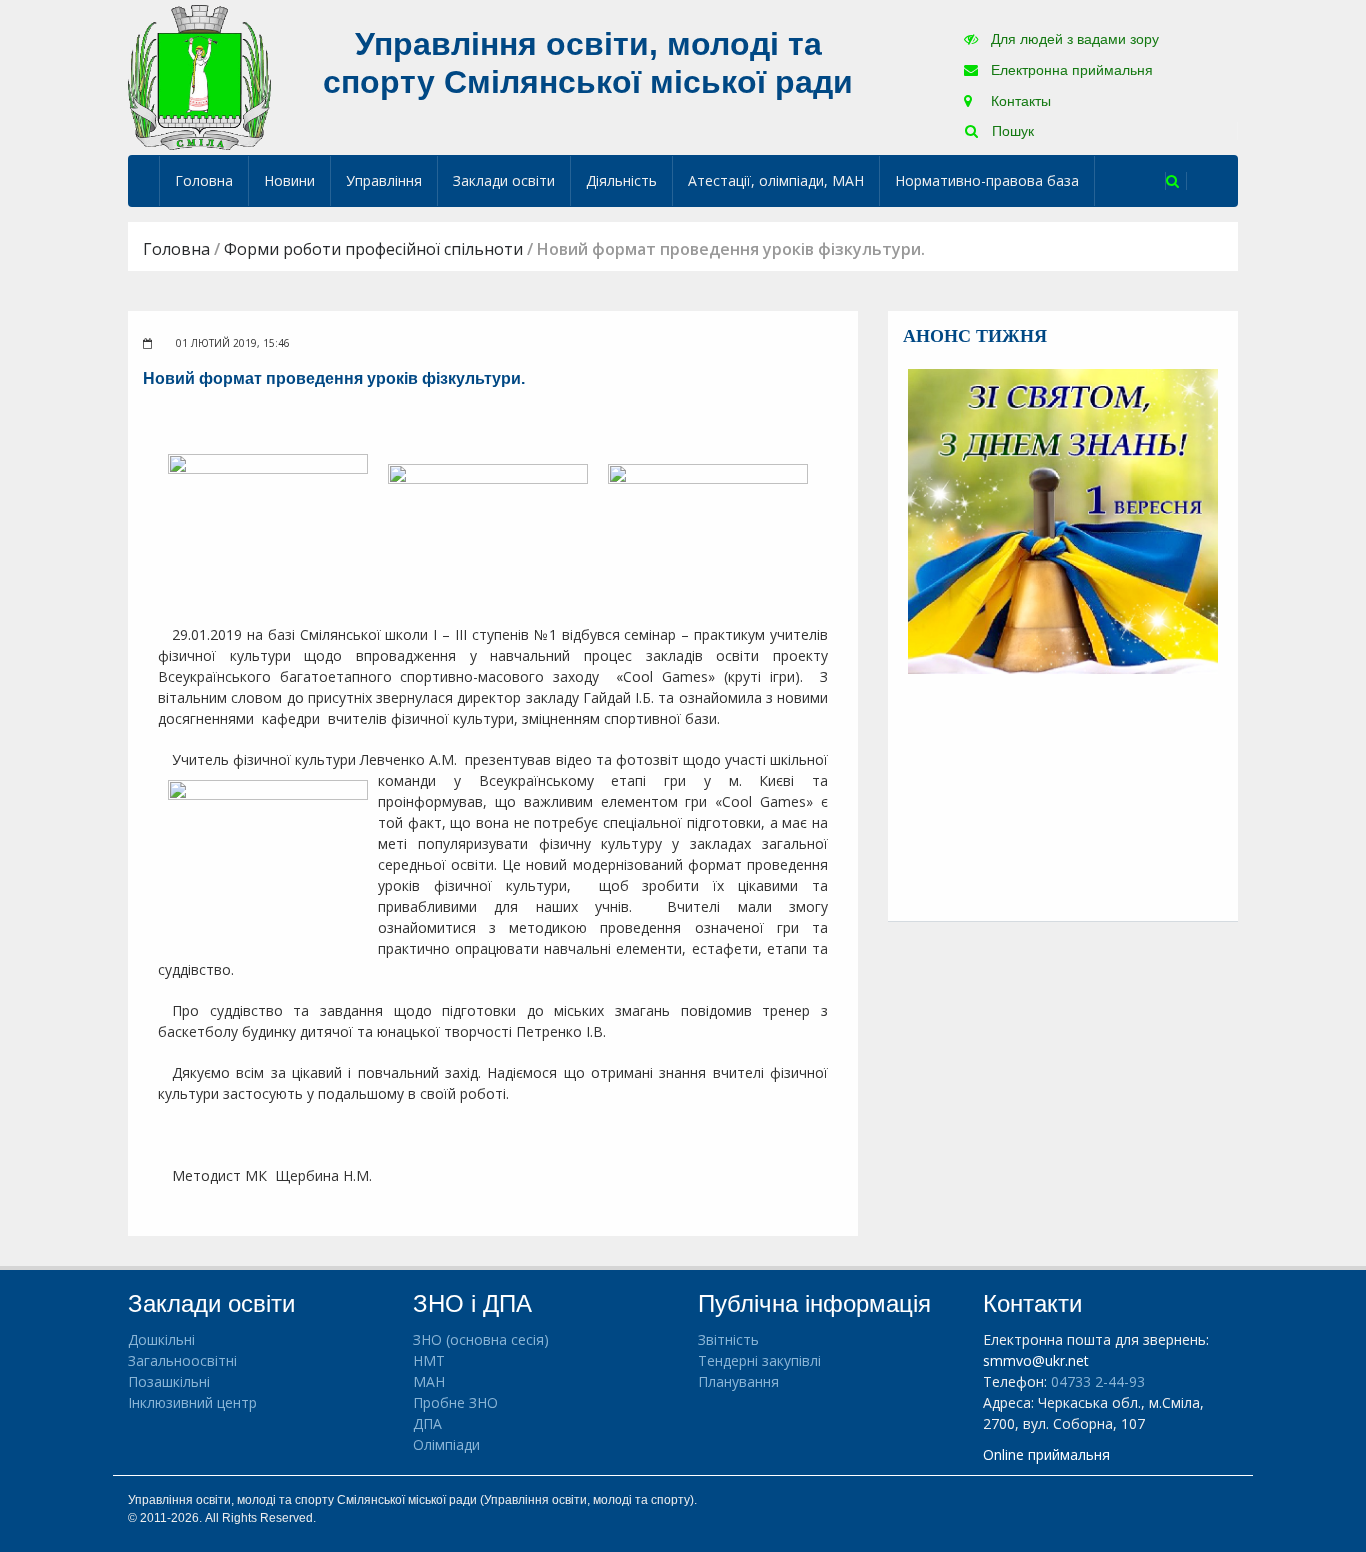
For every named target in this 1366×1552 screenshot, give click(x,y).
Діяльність (621, 180)
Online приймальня (1046, 1454)
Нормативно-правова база (987, 180)
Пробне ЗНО (455, 1402)
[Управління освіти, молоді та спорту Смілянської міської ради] (199, 76)
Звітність (728, 1339)
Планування (738, 1381)
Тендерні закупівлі (759, 1360)
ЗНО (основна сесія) (481, 1339)
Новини (289, 180)
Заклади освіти (504, 180)
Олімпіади (446, 1444)
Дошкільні (161, 1339)
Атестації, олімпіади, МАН (776, 180)
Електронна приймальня (1070, 70)
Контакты (1019, 101)
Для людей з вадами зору (1073, 39)
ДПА (427, 1423)
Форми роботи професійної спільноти (373, 249)
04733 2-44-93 (1098, 1381)
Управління (384, 180)
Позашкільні (169, 1381)
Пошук (1011, 131)
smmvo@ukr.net (1036, 1360)
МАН (429, 1381)
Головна (204, 180)
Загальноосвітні (182, 1360)
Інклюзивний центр (192, 1402)
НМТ (429, 1360)
